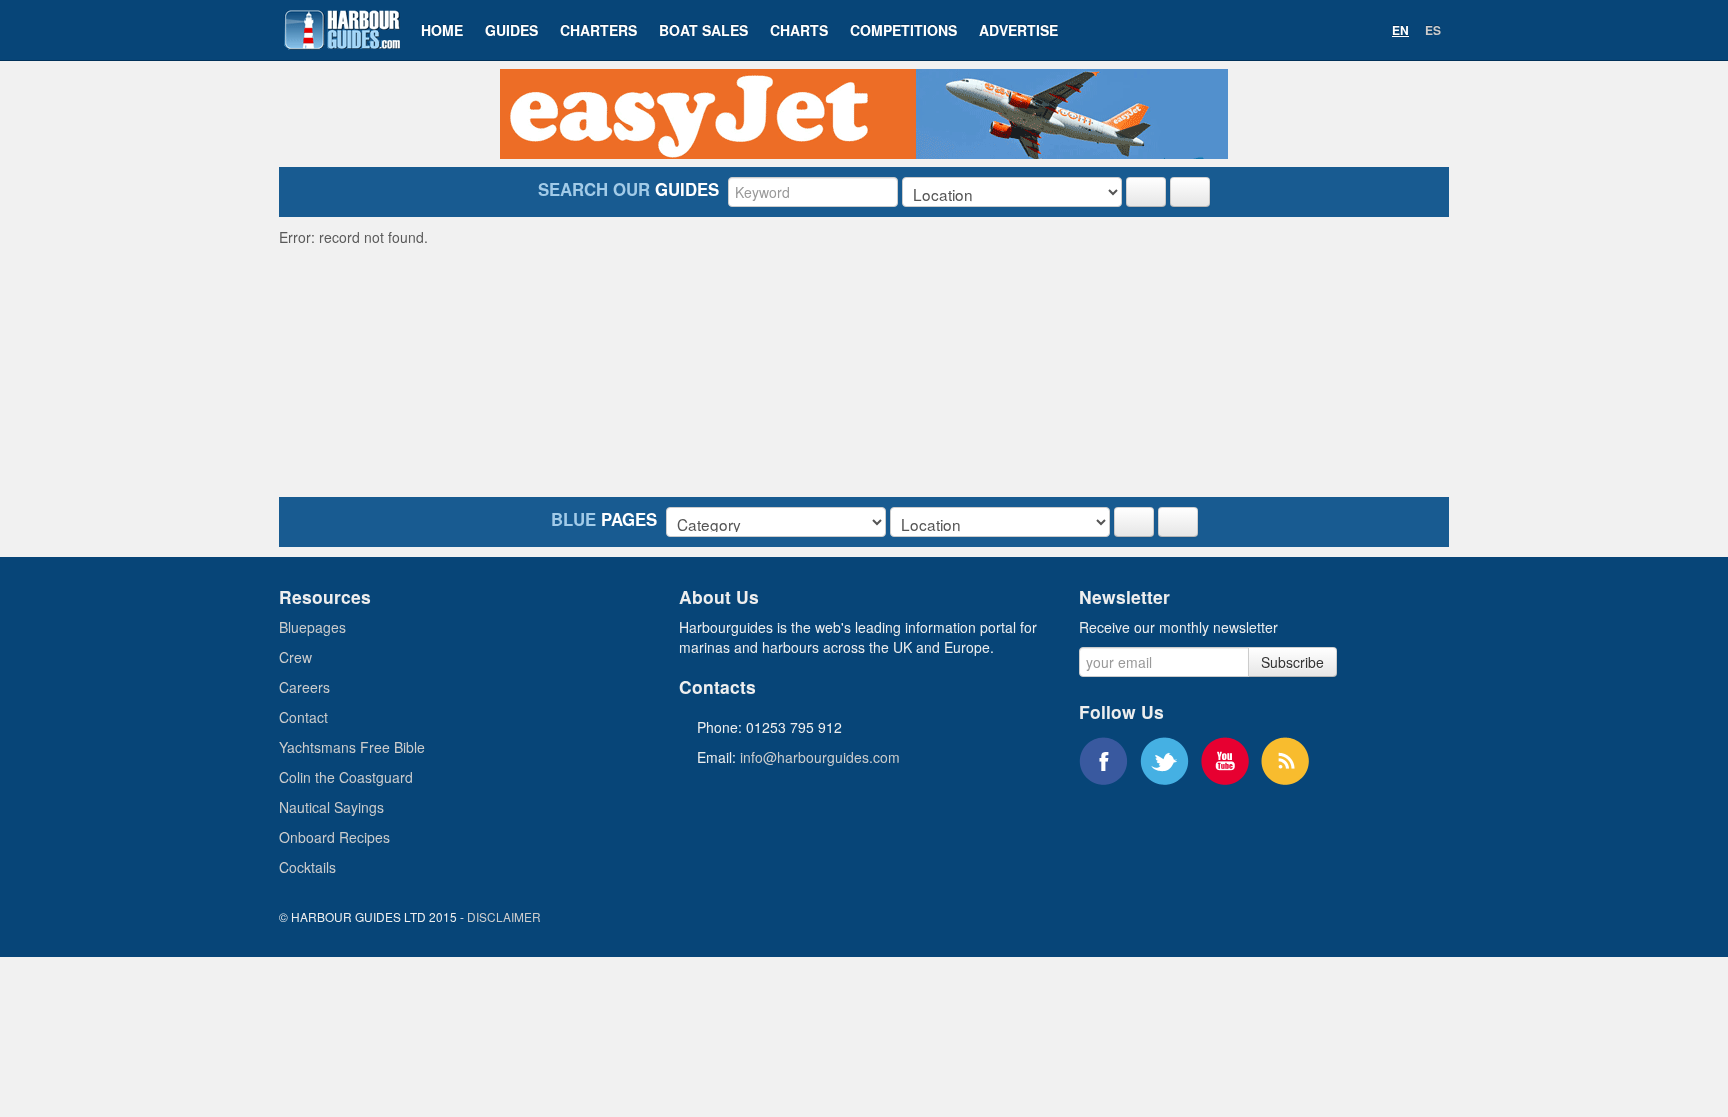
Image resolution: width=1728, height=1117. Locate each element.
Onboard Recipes (334, 837)
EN (1400, 30)
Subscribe (1292, 662)
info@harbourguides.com (820, 757)
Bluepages (312, 627)
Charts (799, 30)
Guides (511, 30)
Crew (295, 657)
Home (442, 30)
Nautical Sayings (331, 807)
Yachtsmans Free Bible (352, 747)
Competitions (903, 30)
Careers (304, 687)
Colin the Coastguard (346, 777)
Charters (598, 30)
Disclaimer (504, 916)
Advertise (1018, 30)
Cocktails (307, 867)
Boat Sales (703, 30)
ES (1433, 30)
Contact (303, 717)
